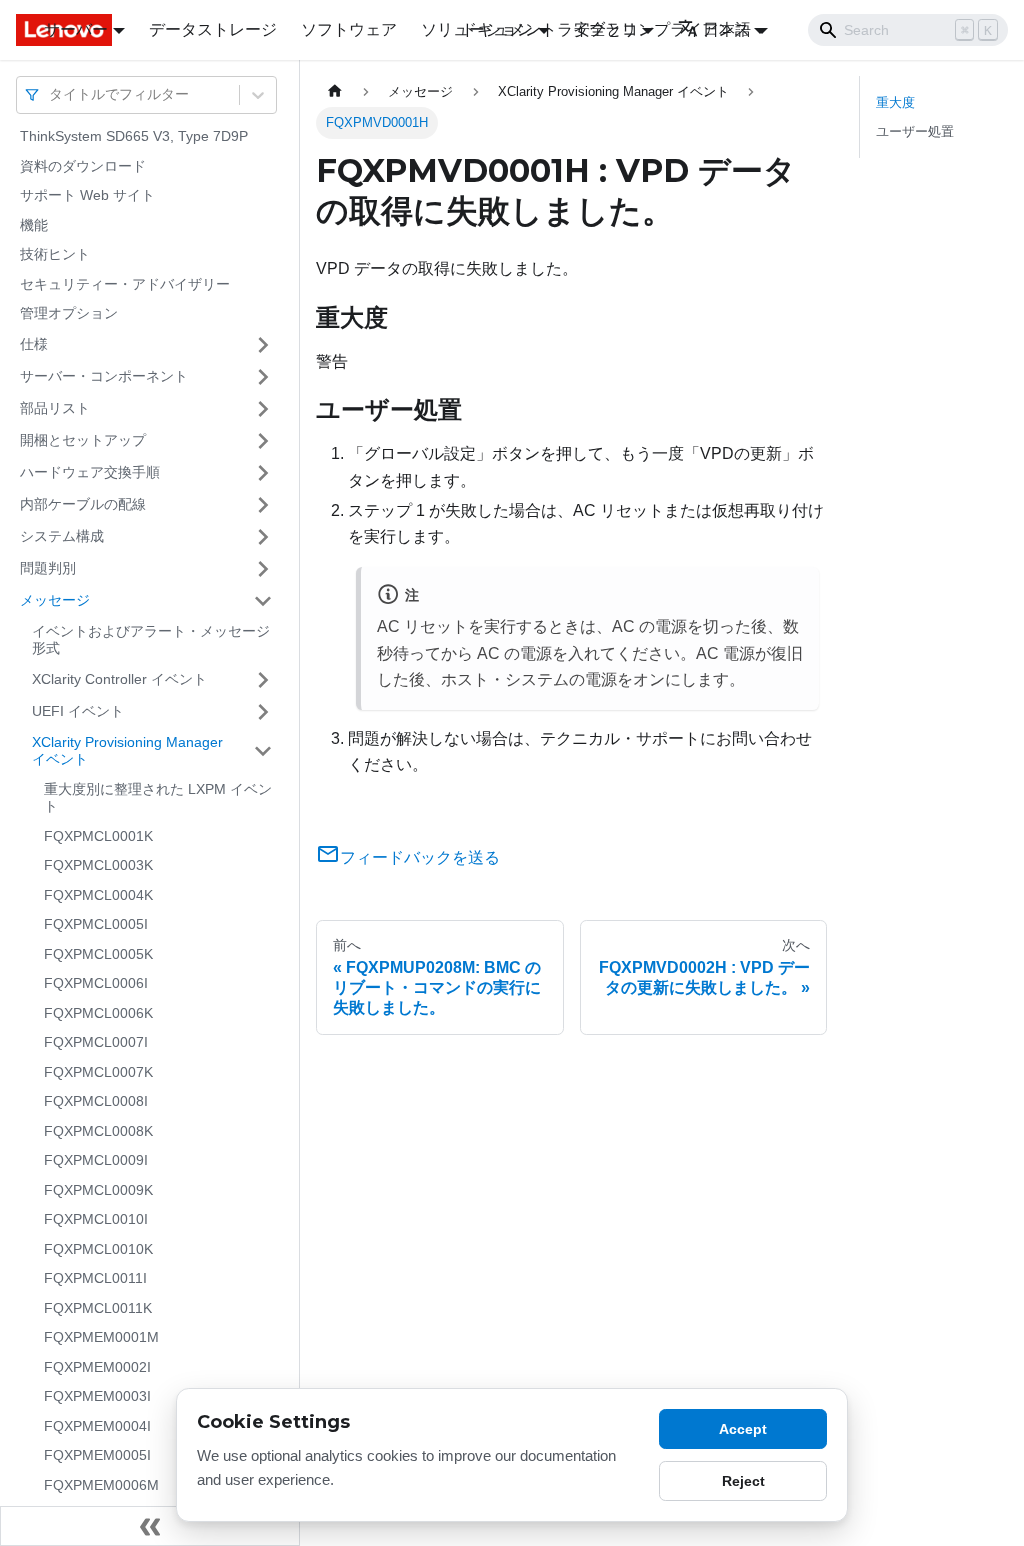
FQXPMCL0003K (98, 865)
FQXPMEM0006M (101, 1485)
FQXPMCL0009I (96, 1160)
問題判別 (48, 568)
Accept (743, 1429)
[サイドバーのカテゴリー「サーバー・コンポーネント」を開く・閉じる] (263, 377)
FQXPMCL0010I (96, 1219)
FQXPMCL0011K (98, 1308)
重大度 (895, 102)
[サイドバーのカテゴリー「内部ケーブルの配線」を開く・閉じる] (263, 505)
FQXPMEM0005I (97, 1455)
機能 (34, 225)
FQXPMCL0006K (98, 1013)
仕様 (34, 344)
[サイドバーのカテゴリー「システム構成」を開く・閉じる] (263, 537)
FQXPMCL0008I (96, 1101)
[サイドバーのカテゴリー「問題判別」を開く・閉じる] (263, 569)
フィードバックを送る (420, 857)
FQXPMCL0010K (98, 1249)
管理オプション (69, 313)
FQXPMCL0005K (98, 954)
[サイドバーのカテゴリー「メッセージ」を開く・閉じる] (263, 601)
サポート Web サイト (87, 195)
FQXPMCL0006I (96, 983)
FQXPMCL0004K (98, 895)
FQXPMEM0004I (97, 1426)
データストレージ (213, 29)
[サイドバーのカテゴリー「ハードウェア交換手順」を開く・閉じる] (263, 473)
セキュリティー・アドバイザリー (125, 284)
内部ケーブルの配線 (83, 504)
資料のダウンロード (83, 166)
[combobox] (51, 94)
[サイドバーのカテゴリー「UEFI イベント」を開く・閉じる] (263, 712)
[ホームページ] (335, 91)
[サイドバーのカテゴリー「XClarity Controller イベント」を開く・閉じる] (263, 680)
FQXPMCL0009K (98, 1190)
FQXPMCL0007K (98, 1072)
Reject (743, 1481)
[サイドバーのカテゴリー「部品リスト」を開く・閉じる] (263, 409)
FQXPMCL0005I (96, 924)
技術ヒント (55, 254)
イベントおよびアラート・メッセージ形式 (151, 640)
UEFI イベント (78, 711)
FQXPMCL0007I (96, 1042)
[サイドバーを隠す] (150, 1526)
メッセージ (55, 600)
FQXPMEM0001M (101, 1337)
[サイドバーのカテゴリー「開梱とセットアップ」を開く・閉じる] (263, 441)
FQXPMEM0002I (97, 1367)
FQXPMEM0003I (97, 1396)
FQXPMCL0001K (98, 836)
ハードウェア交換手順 (90, 472)
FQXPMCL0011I (95, 1278)
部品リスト (55, 408)
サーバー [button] (76, 29)
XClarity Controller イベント (119, 679)
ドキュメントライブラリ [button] (549, 29)
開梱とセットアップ (83, 440)
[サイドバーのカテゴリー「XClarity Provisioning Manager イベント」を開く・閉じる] (263, 751)
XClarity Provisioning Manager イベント (127, 751)
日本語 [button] (727, 29)
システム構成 (62, 536)
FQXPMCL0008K (98, 1131)
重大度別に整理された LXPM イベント (158, 798)
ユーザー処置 (915, 131)
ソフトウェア (349, 29)
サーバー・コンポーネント (104, 376)
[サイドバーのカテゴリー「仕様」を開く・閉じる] (263, 345)
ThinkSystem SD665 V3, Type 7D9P (134, 136)
